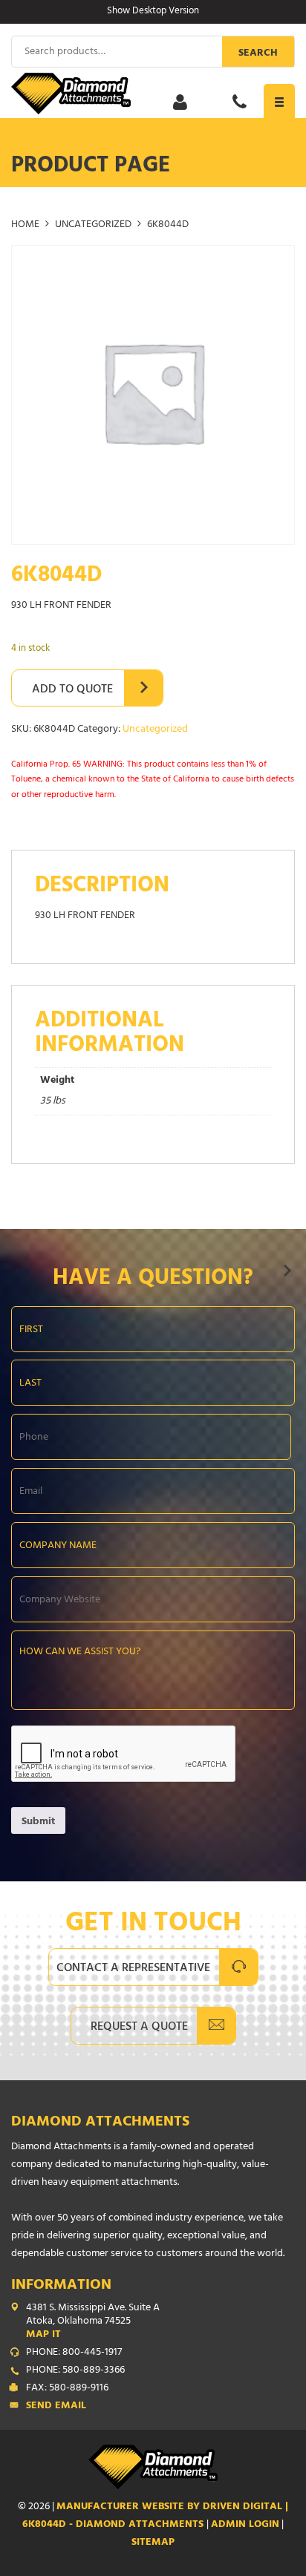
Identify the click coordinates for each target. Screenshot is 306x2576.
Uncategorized (93, 225)
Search (258, 54)
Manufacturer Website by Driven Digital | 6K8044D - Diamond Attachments (155, 2516)
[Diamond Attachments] (153, 94)
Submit (38, 1822)
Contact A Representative (133, 1969)
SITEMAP (153, 2543)
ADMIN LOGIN (245, 2525)
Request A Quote (139, 2028)
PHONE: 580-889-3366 (75, 2371)
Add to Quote (72, 690)
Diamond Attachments (100, 2123)
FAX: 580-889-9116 (67, 2389)
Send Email (56, 2407)
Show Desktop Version (153, 12)
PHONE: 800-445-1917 (74, 2353)
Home (25, 225)
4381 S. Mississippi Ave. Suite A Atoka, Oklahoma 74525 (93, 2322)
